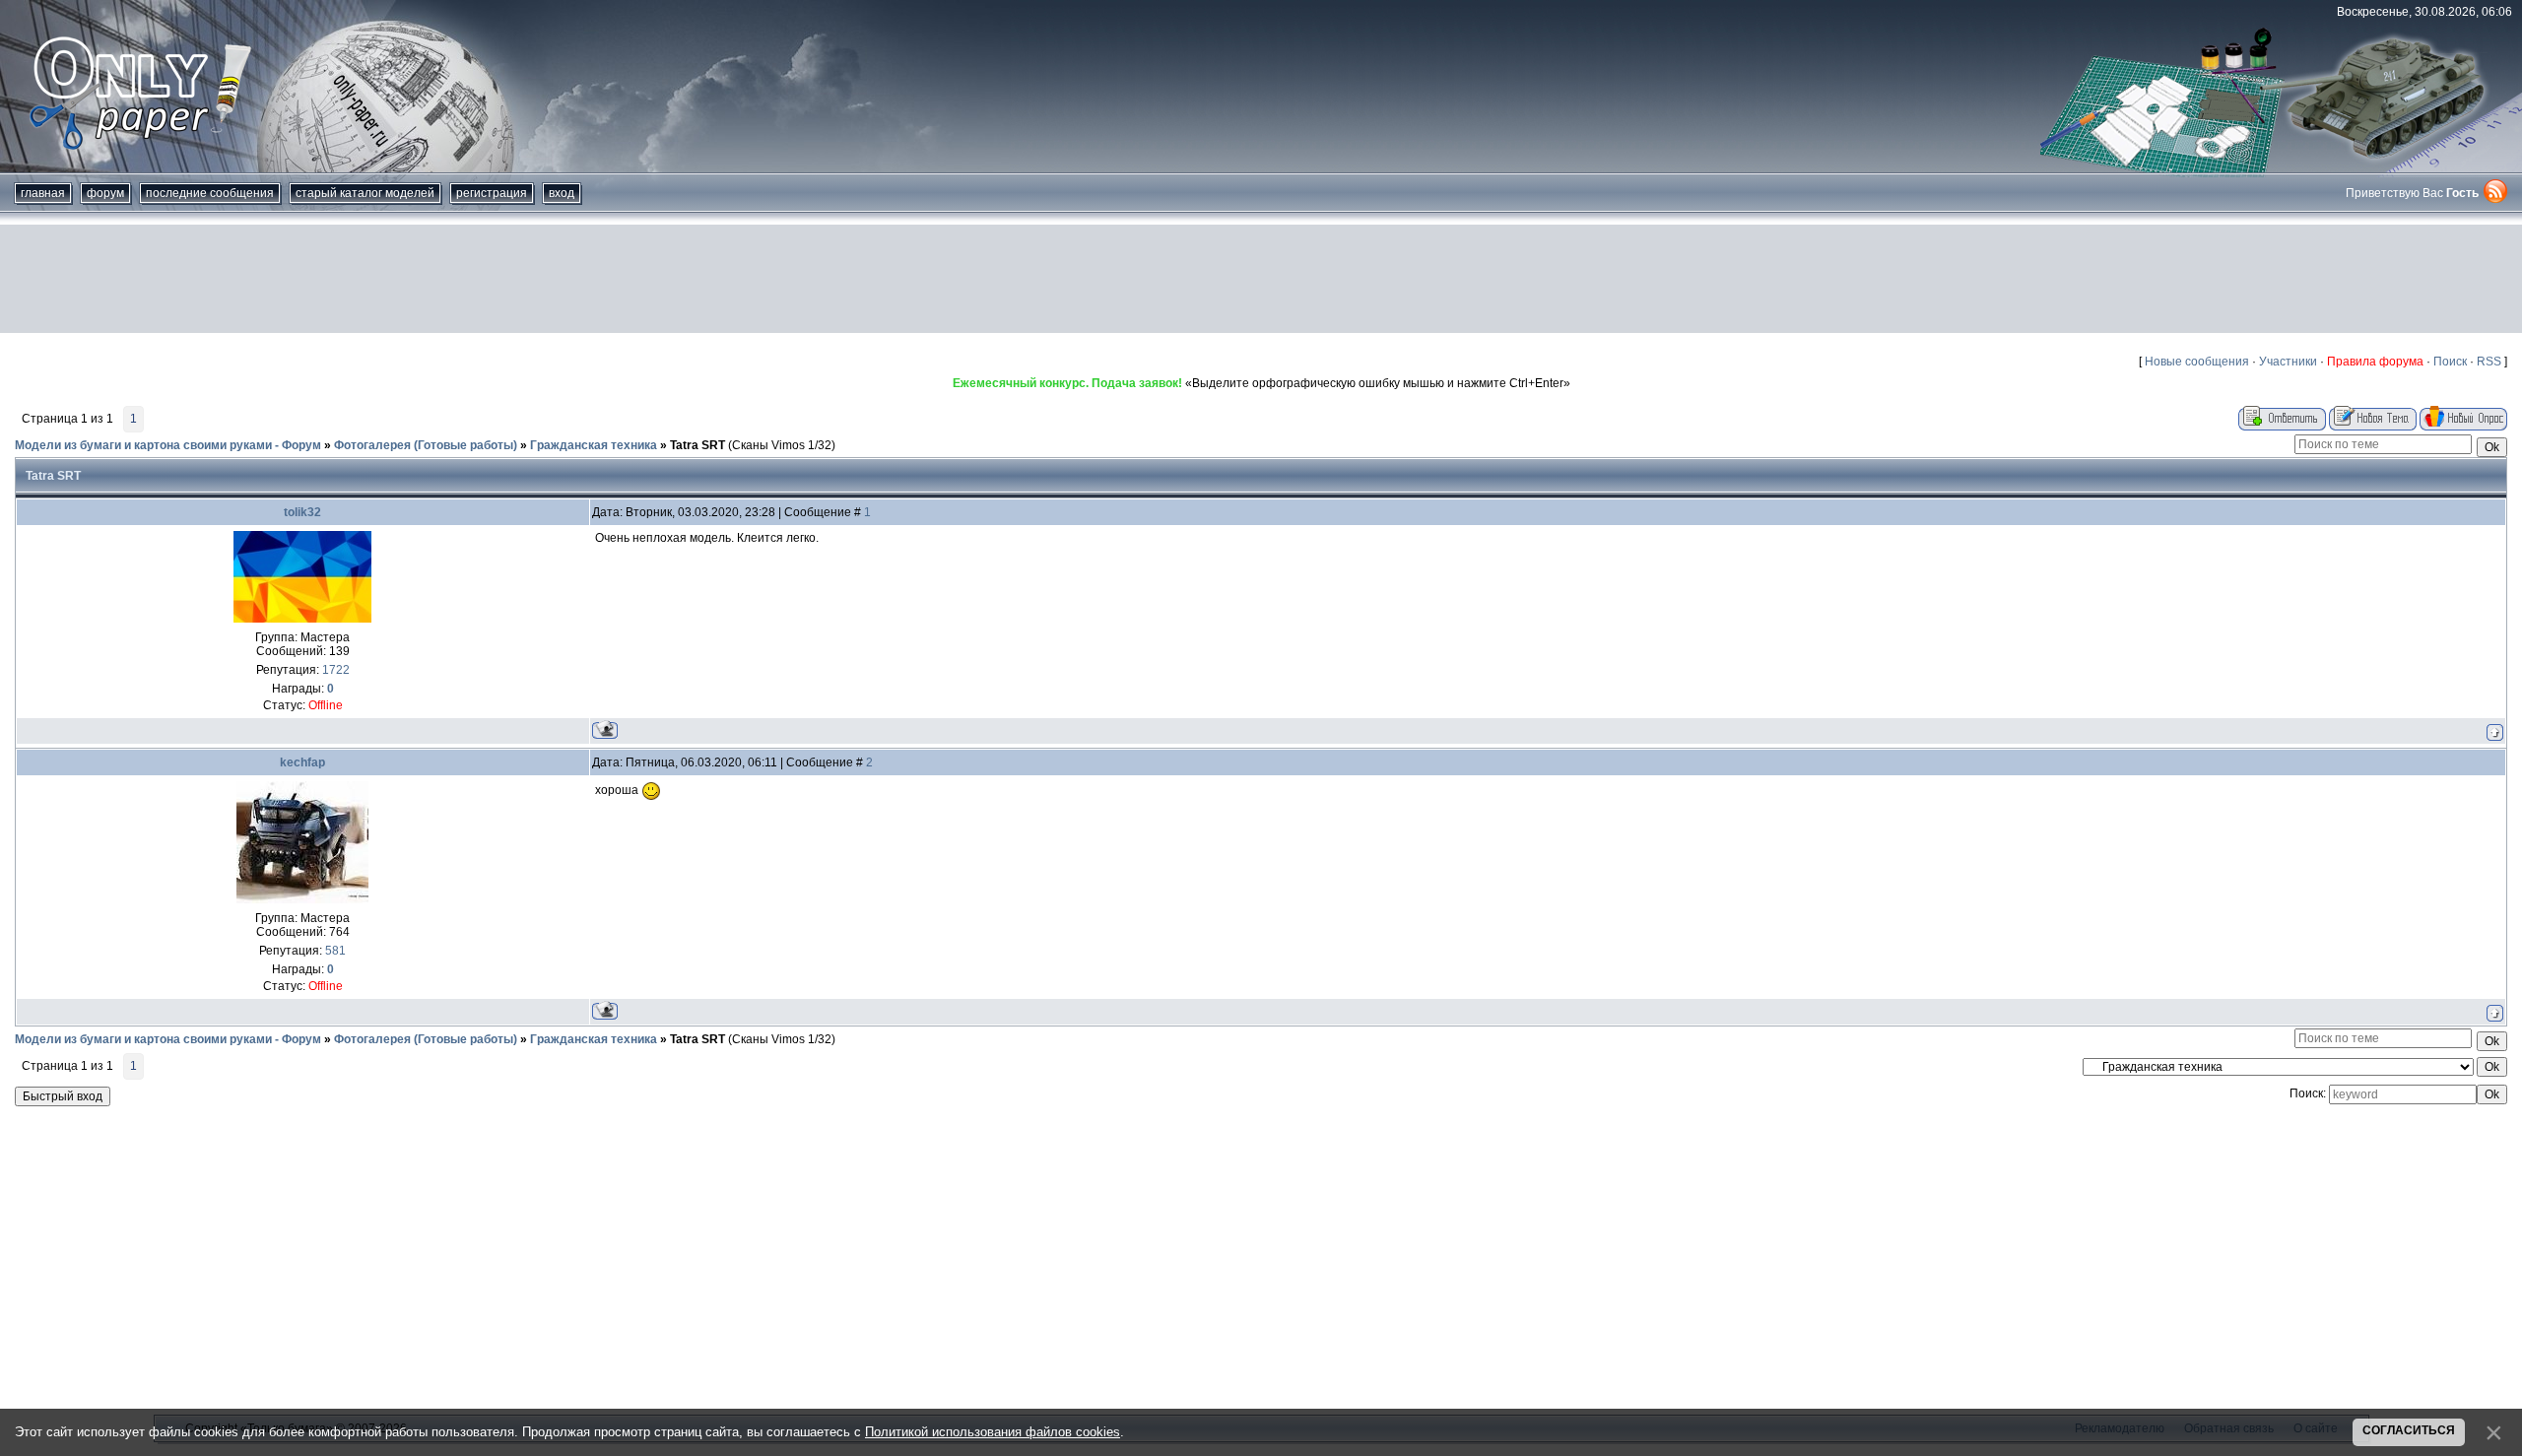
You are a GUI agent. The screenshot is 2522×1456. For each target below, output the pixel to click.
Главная (43, 193)
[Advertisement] (1261, 279)
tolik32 (302, 512)
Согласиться (2409, 1430)
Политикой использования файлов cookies (993, 1432)
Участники (2288, 362)
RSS (2489, 362)
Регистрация (492, 193)
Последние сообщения (210, 193)
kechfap (302, 762)
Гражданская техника (594, 445)
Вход (562, 193)
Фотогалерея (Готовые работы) (426, 445)
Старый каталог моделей (365, 193)
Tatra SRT (697, 445)
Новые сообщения (2197, 362)
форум (105, 193)
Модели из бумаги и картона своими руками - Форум (168, 445)
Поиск (2450, 362)
